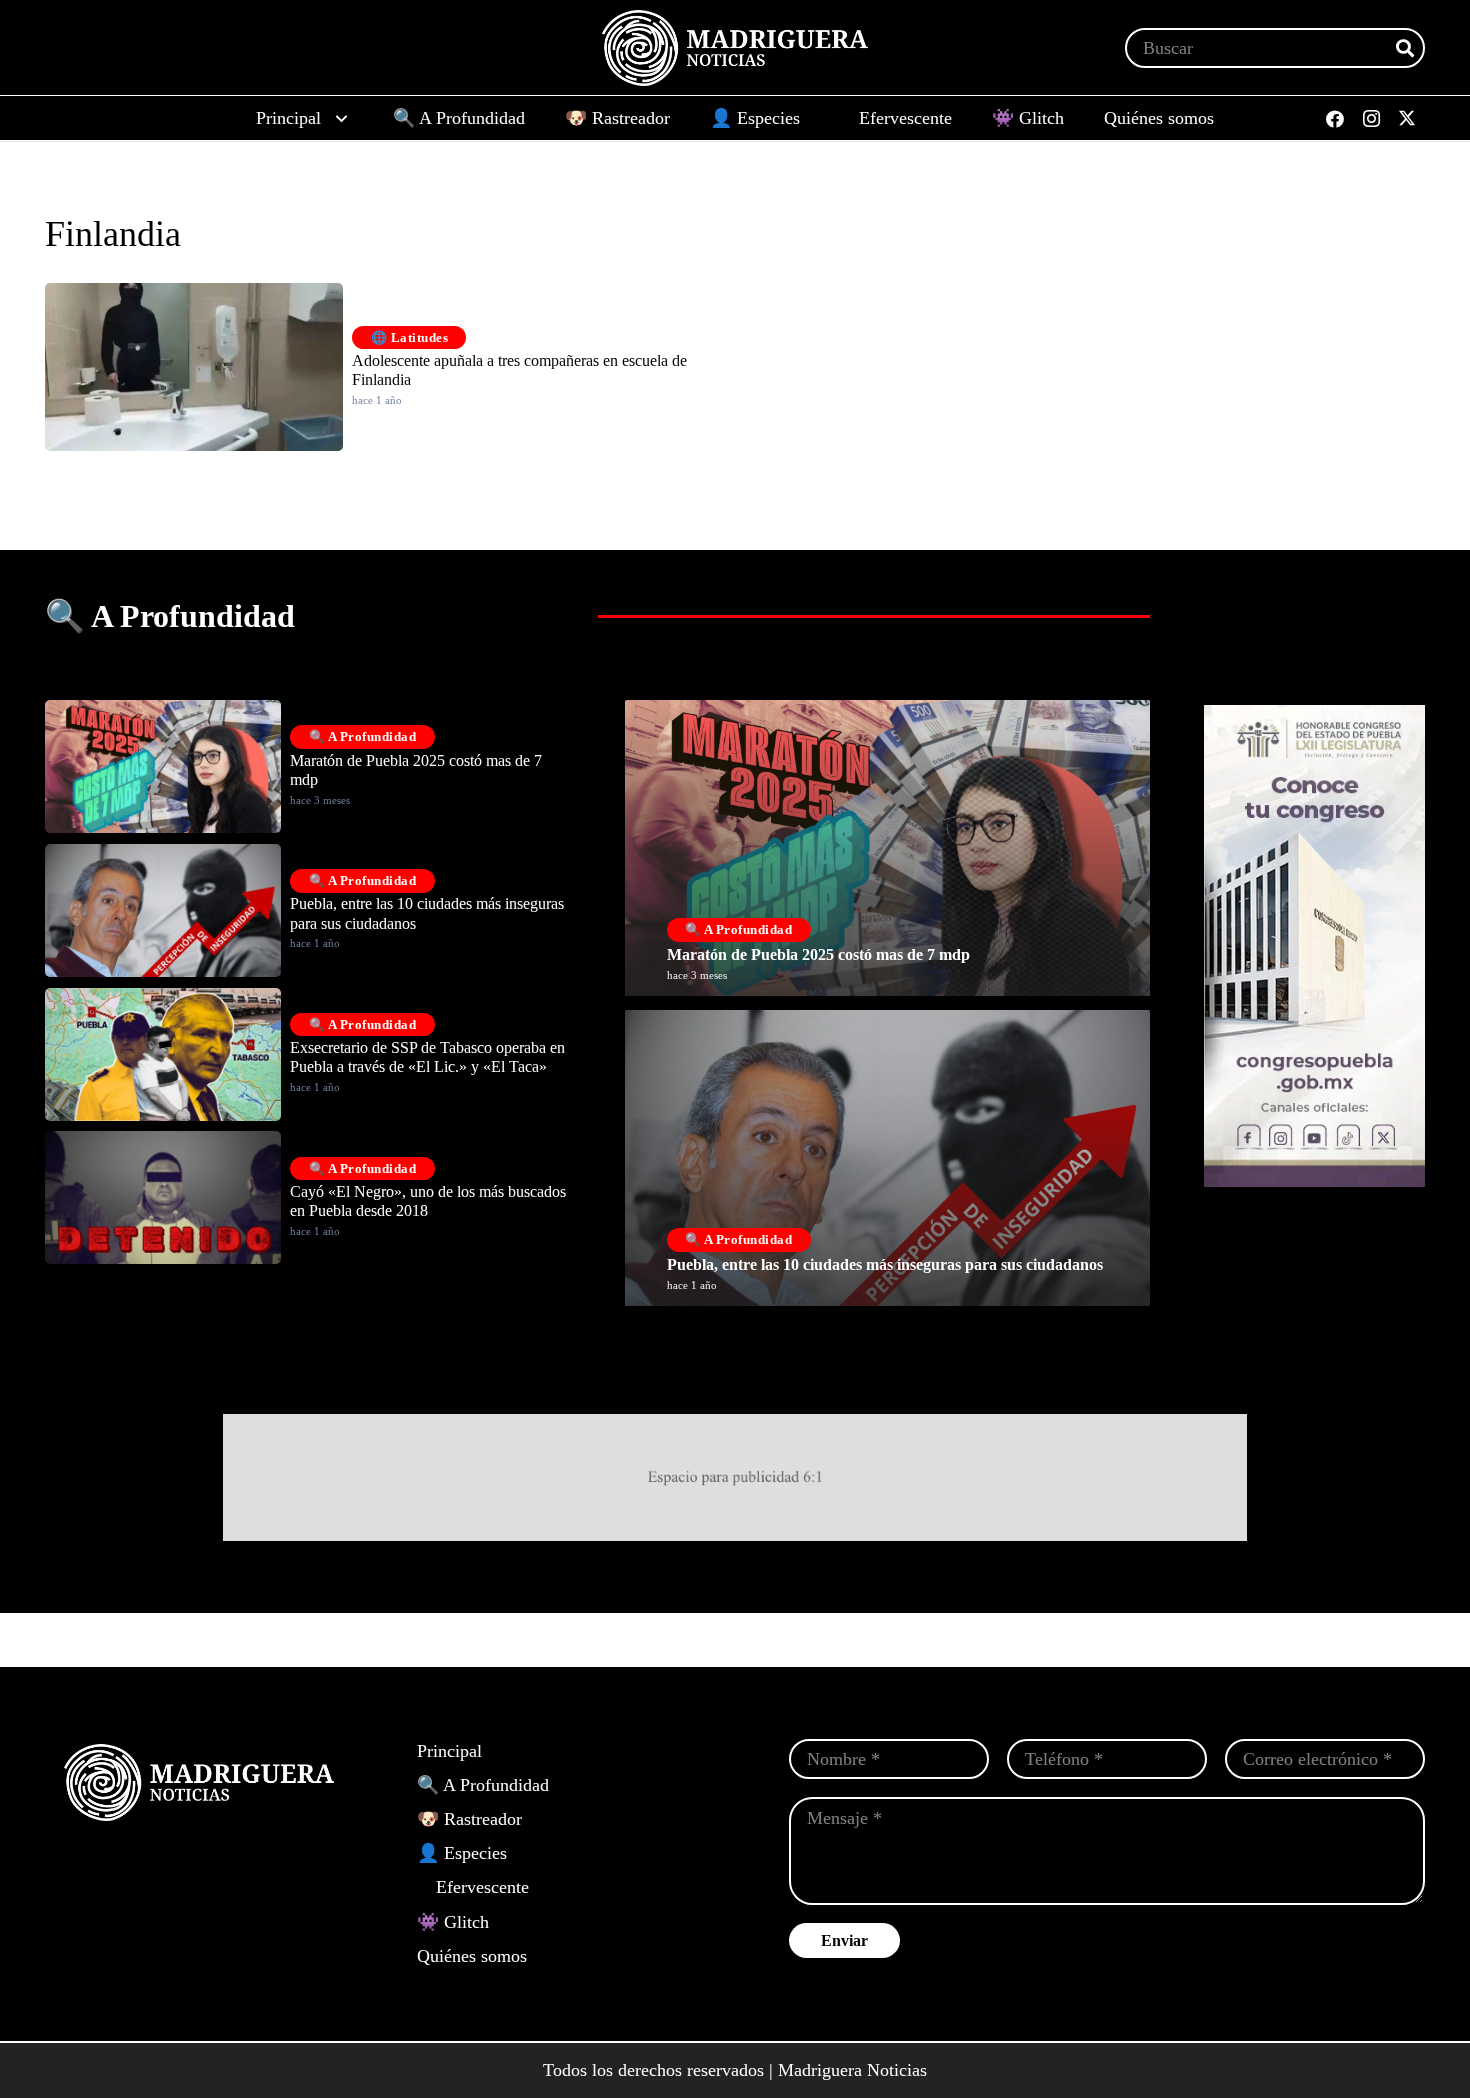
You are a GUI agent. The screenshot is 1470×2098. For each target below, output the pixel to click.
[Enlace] (888, 848)
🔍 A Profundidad (483, 1785)
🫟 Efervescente (473, 1887)
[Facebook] (1335, 119)
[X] (1407, 119)
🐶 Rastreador (469, 1819)
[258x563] (1314, 946)
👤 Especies (462, 1853)
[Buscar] (1405, 48)
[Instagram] (1371, 119)
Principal (449, 1751)
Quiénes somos (472, 1956)
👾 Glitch (453, 1922)
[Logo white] (735, 48)
